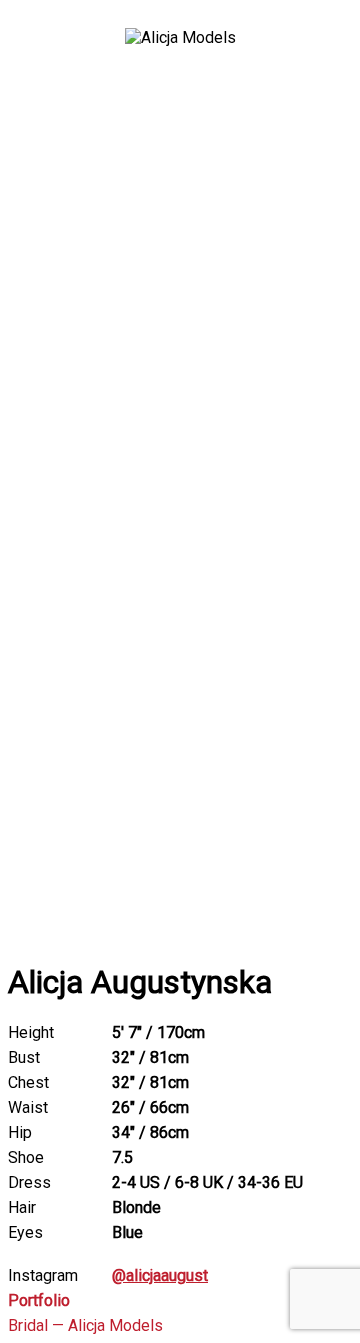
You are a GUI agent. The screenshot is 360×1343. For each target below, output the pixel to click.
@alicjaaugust (160, 1275)
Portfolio (39, 1300)
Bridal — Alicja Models (85, 1325)
